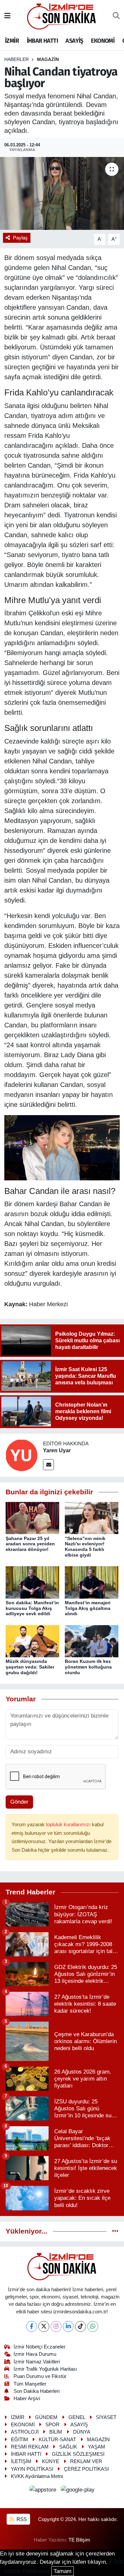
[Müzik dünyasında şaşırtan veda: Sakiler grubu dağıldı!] (32, 1641)
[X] (44, 2326)
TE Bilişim (79, 2540)
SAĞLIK (68, 2447)
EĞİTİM (20, 2440)
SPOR (52, 2425)
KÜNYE (51, 2461)
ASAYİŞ (74, 41)
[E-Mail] (48, 1465)
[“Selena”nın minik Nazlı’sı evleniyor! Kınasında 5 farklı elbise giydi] (92, 1518)
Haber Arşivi (27, 2398)
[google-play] (78, 2491)
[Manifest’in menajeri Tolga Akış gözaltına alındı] (92, 1582)
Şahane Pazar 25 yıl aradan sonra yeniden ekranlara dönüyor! (30, 1544)
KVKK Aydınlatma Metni (37, 2476)
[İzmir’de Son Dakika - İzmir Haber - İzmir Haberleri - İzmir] (62, 16)
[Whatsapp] (93, 2326)
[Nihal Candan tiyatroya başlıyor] (62, 193)
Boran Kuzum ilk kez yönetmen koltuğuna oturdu (88, 1667)
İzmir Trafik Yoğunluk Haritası (45, 2369)
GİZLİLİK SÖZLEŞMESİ (78, 2454)
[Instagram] (56, 2326)
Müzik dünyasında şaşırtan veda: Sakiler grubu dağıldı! (30, 1667)
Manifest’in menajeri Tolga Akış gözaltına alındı (88, 1608)
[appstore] (44, 2491)
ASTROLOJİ (25, 2432)
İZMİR (12, 41)
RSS (21, 2519)
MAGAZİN (48, 59)
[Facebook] (32, 2326)
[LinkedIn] (68, 2326)
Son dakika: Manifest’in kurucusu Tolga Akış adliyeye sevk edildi (32, 1608)
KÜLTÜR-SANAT (57, 2440)
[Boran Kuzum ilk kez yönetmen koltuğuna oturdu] (92, 1641)
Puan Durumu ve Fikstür (40, 2376)
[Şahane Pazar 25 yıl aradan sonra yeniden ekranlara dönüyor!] (32, 1518)
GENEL (77, 2417)
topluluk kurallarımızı (69, 1825)
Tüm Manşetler (30, 2384)
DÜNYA (82, 2432)
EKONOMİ (103, 41)
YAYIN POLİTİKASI (32, 2469)
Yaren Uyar (57, 1450)
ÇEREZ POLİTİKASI (86, 2469)
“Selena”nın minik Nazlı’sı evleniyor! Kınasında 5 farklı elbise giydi (85, 1547)
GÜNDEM (46, 2417)
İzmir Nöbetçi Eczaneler (40, 2347)
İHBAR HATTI (42, 41)
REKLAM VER (86, 2461)
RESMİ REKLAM (30, 2447)
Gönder (19, 1802)
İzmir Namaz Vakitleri (37, 2362)
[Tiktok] (81, 2326)
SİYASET (106, 2417)
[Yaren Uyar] (21, 1455)
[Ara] (116, 16)
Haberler (17, 59)
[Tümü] (115, 2231)
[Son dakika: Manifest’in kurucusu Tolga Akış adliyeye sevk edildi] (32, 1582)
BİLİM (56, 2432)
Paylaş (20, 238)
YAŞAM (97, 2447)
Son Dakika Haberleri (37, 2391)
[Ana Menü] (7, 16)
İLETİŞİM (21, 2461)
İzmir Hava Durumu (35, 2354)
